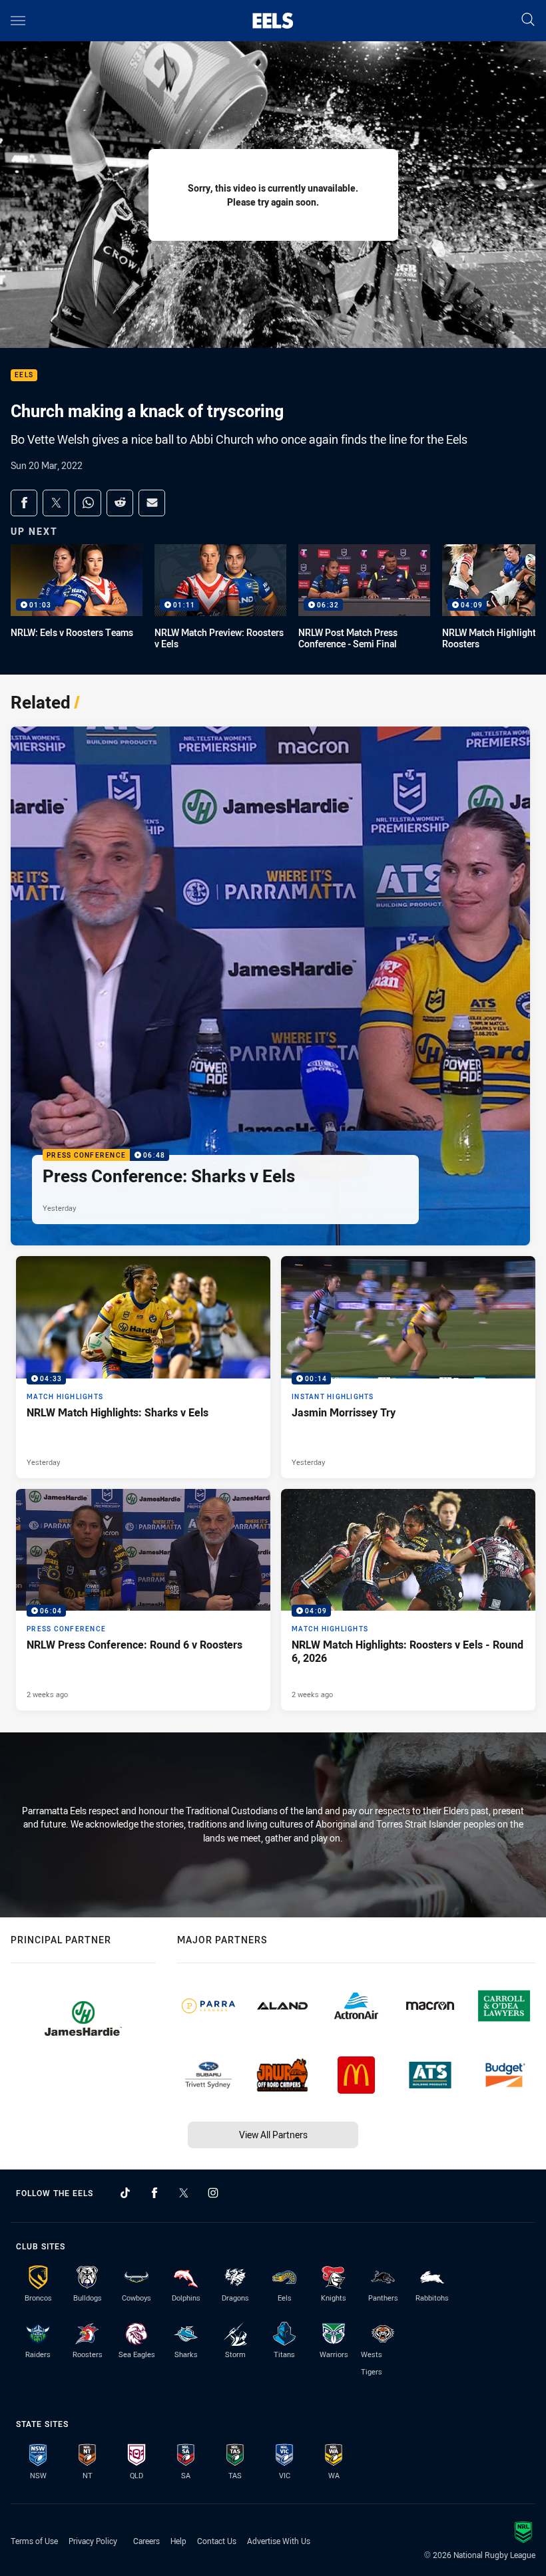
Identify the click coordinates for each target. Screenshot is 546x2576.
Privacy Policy (93, 2541)
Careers (146, 2541)
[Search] (528, 20)
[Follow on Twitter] (184, 2193)
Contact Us (217, 2541)
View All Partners (273, 2135)
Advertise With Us (279, 2541)
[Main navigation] (18, 21)
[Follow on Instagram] (213, 2193)
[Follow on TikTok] (125, 2193)
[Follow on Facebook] (154, 2193)
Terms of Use (34, 2541)
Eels (24, 376)
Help (178, 2541)
